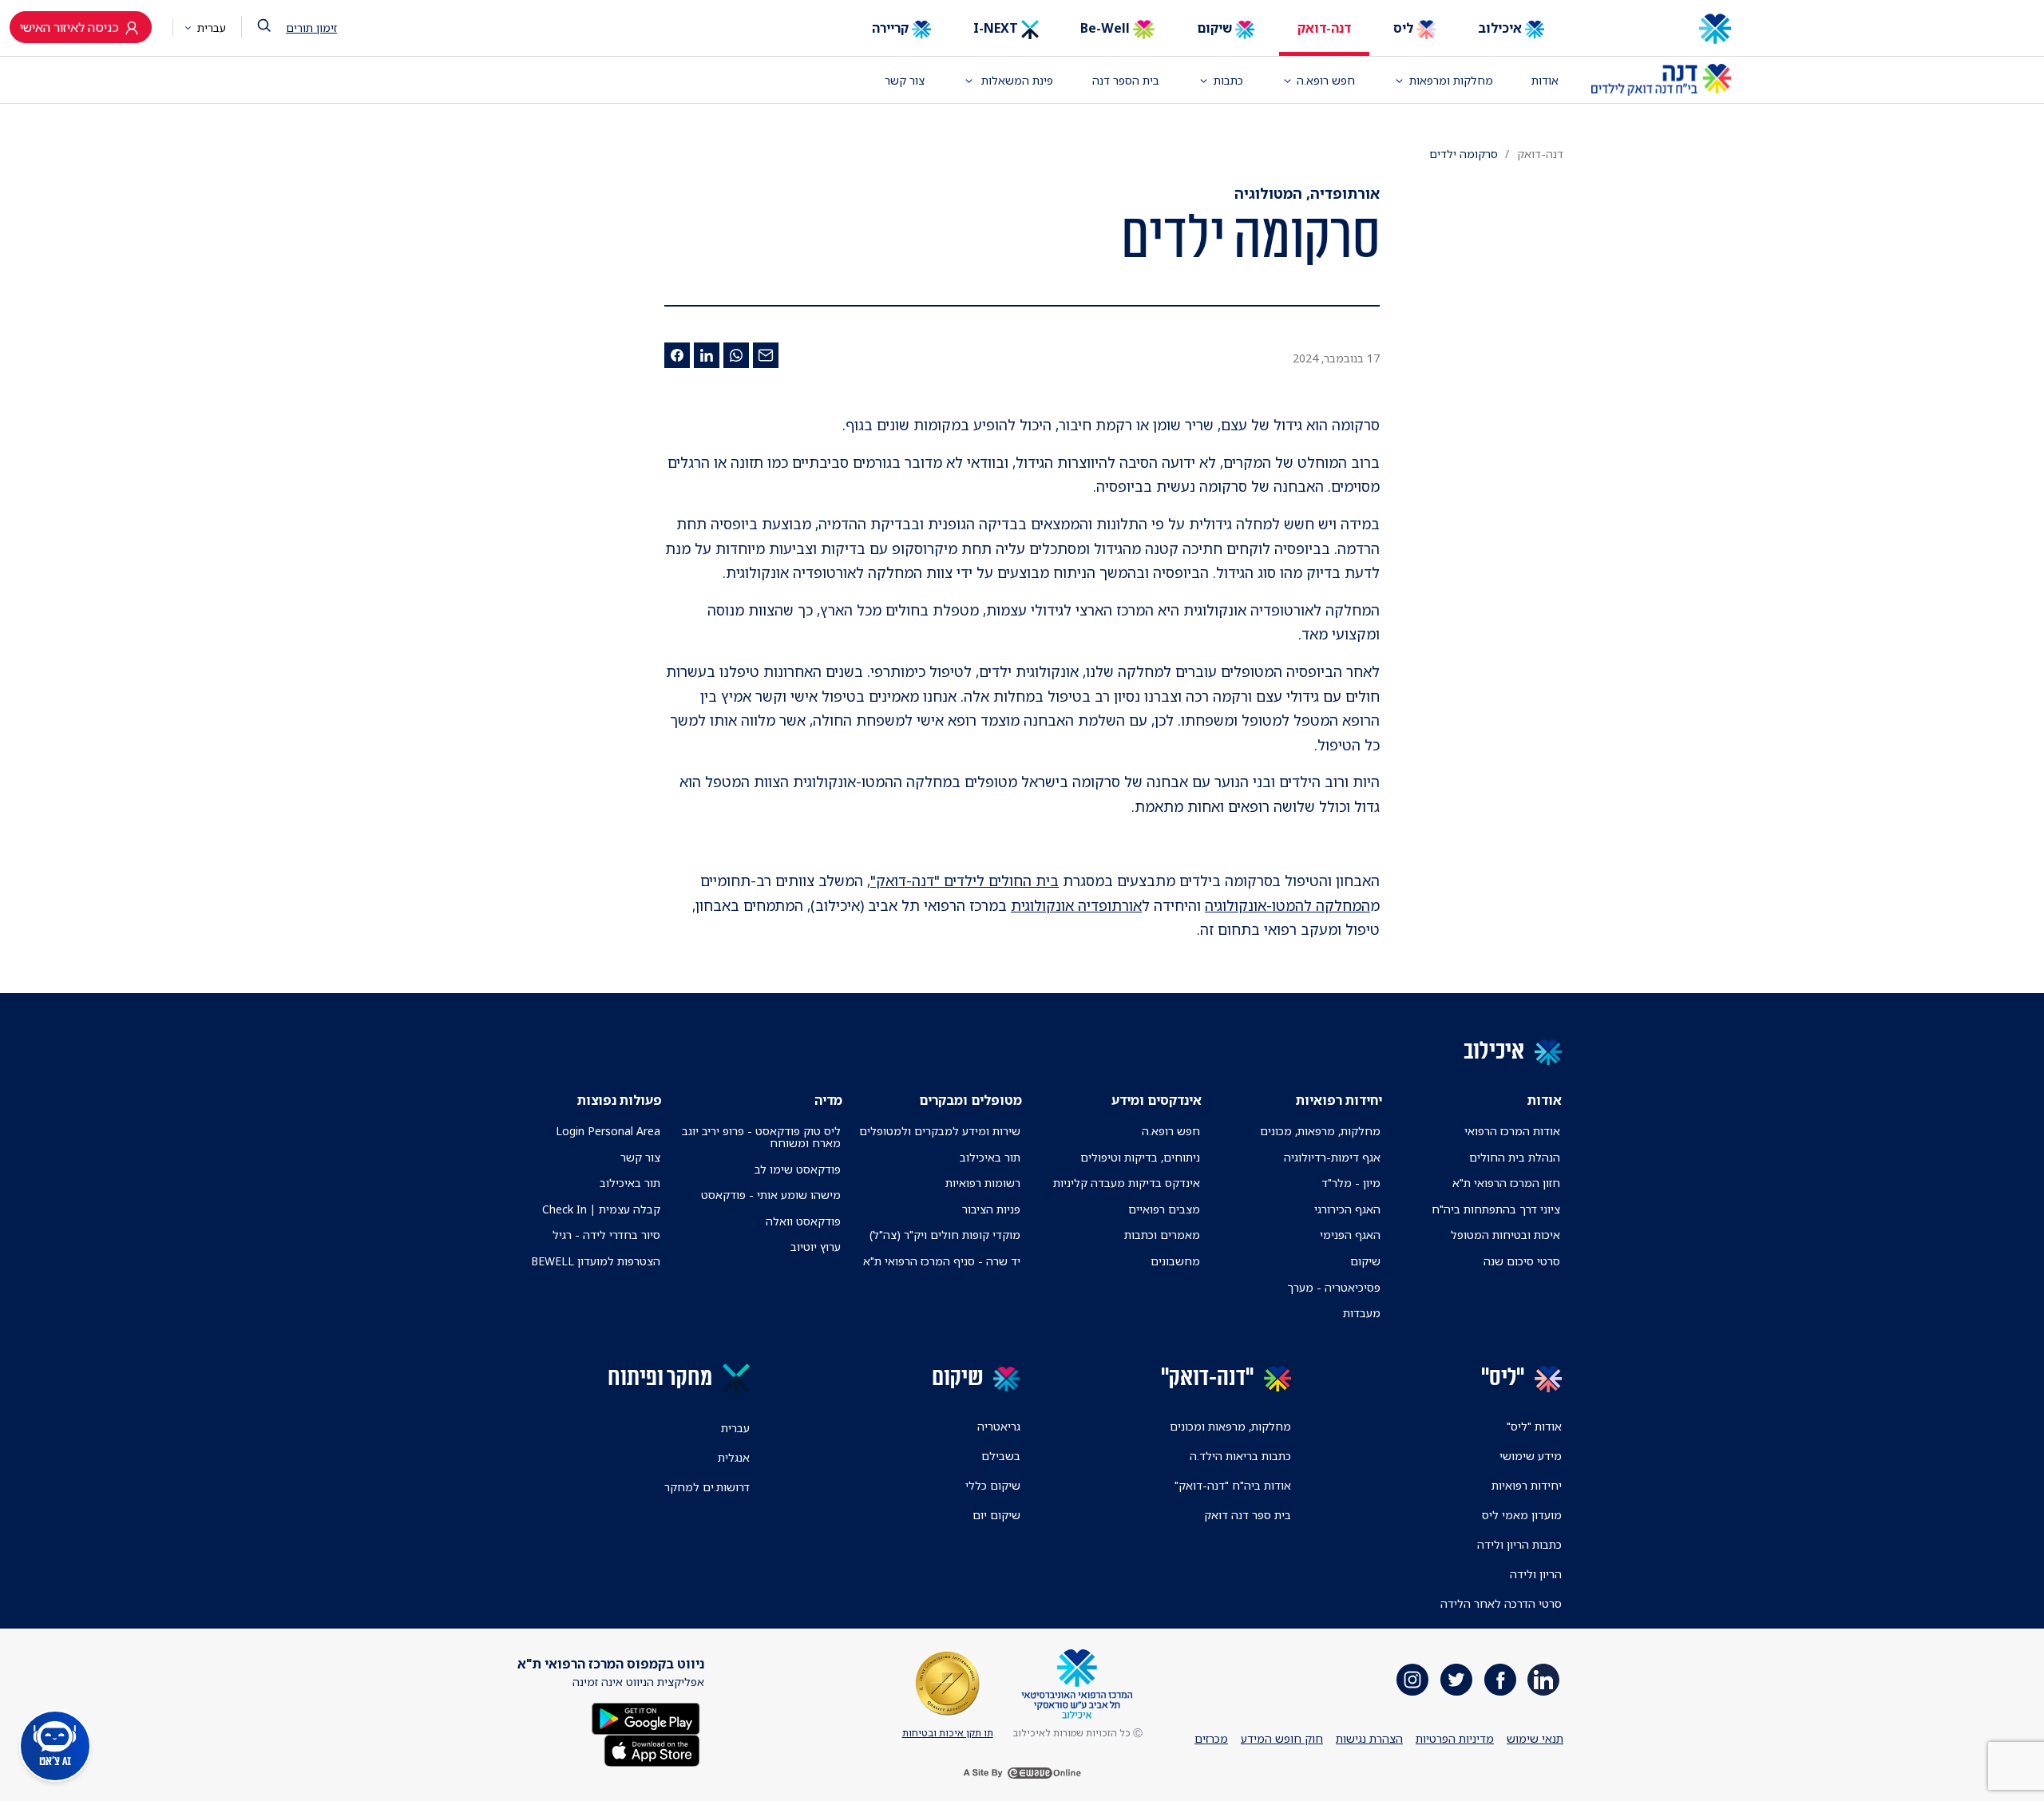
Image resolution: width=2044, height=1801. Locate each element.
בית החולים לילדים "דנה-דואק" (965, 881)
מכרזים (1211, 1738)
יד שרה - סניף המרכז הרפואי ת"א (942, 1261)
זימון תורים (311, 28)
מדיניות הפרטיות (1455, 1738)
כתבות (1228, 80)
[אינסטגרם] (1412, 1680)
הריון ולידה (1536, 1574)
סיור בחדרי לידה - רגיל (606, 1235)
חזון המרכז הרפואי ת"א (1506, 1183)
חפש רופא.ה (1171, 1131)
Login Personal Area (608, 1131)
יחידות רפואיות (1527, 1485)
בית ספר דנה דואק (1248, 1515)
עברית (210, 28)
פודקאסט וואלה (803, 1221)
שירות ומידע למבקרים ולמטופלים (940, 1131)
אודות (1545, 80)
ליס (1405, 28)
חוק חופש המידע (1282, 1738)
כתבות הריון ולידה (1519, 1544)
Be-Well (1107, 28)
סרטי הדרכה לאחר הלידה (1501, 1603)
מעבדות (1362, 1313)
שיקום (1216, 28)
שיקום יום (996, 1515)
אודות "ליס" (1534, 1426)
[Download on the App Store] (652, 1750)
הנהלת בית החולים (1515, 1157)
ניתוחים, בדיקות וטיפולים (1140, 1157)
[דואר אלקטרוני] (766, 355)
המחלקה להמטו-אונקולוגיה (1287, 905)
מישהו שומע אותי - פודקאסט (771, 1195)
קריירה (892, 28)
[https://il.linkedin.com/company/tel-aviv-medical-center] (1543, 1680)
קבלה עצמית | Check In (601, 1209)
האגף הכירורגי (1347, 1209)
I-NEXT (997, 28)
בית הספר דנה (1126, 80)
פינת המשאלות (1016, 80)
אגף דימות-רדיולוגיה (1332, 1157)
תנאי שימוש (1535, 1738)
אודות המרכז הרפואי (1512, 1131)
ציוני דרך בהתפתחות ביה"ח (1496, 1209)
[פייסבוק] (677, 355)
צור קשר (905, 80)
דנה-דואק (1324, 28)
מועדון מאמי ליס (1522, 1515)
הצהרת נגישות (1369, 1738)
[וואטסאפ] (736, 355)
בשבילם (1001, 1456)
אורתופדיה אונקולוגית (1076, 905)
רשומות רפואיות (983, 1183)
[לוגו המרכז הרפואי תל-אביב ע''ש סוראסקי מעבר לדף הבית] (1661, 29)
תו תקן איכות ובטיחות (948, 1733)
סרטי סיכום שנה (1522, 1261)
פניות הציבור (991, 1209)
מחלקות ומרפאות (1451, 80)
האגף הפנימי (1350, 1235)
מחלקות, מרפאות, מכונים (1320, 1131)
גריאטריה (999, 1426)
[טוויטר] (1456, 1680)
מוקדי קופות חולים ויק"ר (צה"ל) (945, 1235)
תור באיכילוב (990, 1157)
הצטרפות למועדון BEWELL (596, 1261)
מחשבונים (1175, 1261)
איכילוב (1501, 28)
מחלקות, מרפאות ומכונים (1230, 1426)
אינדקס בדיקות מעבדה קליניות (1127, 1183)
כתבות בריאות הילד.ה (1240, 1456)
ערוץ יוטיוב (816, 1247)
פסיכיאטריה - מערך (1334, 1287)
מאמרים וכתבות (1162, 1235)
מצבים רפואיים (1164, 1209)
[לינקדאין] (707, 355)
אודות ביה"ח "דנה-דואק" (1233, 1485)
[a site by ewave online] (1022, 1772)
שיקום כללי (993, 1485)
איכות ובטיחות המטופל (1505, 1235)
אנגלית (734, 1457)
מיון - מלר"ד (1351, 1183)
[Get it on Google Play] (646, 1718)
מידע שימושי (1531, 1456)
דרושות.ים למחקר (707, 1487)
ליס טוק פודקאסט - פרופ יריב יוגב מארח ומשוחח (761, 1137)
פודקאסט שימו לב (798, 1169)
